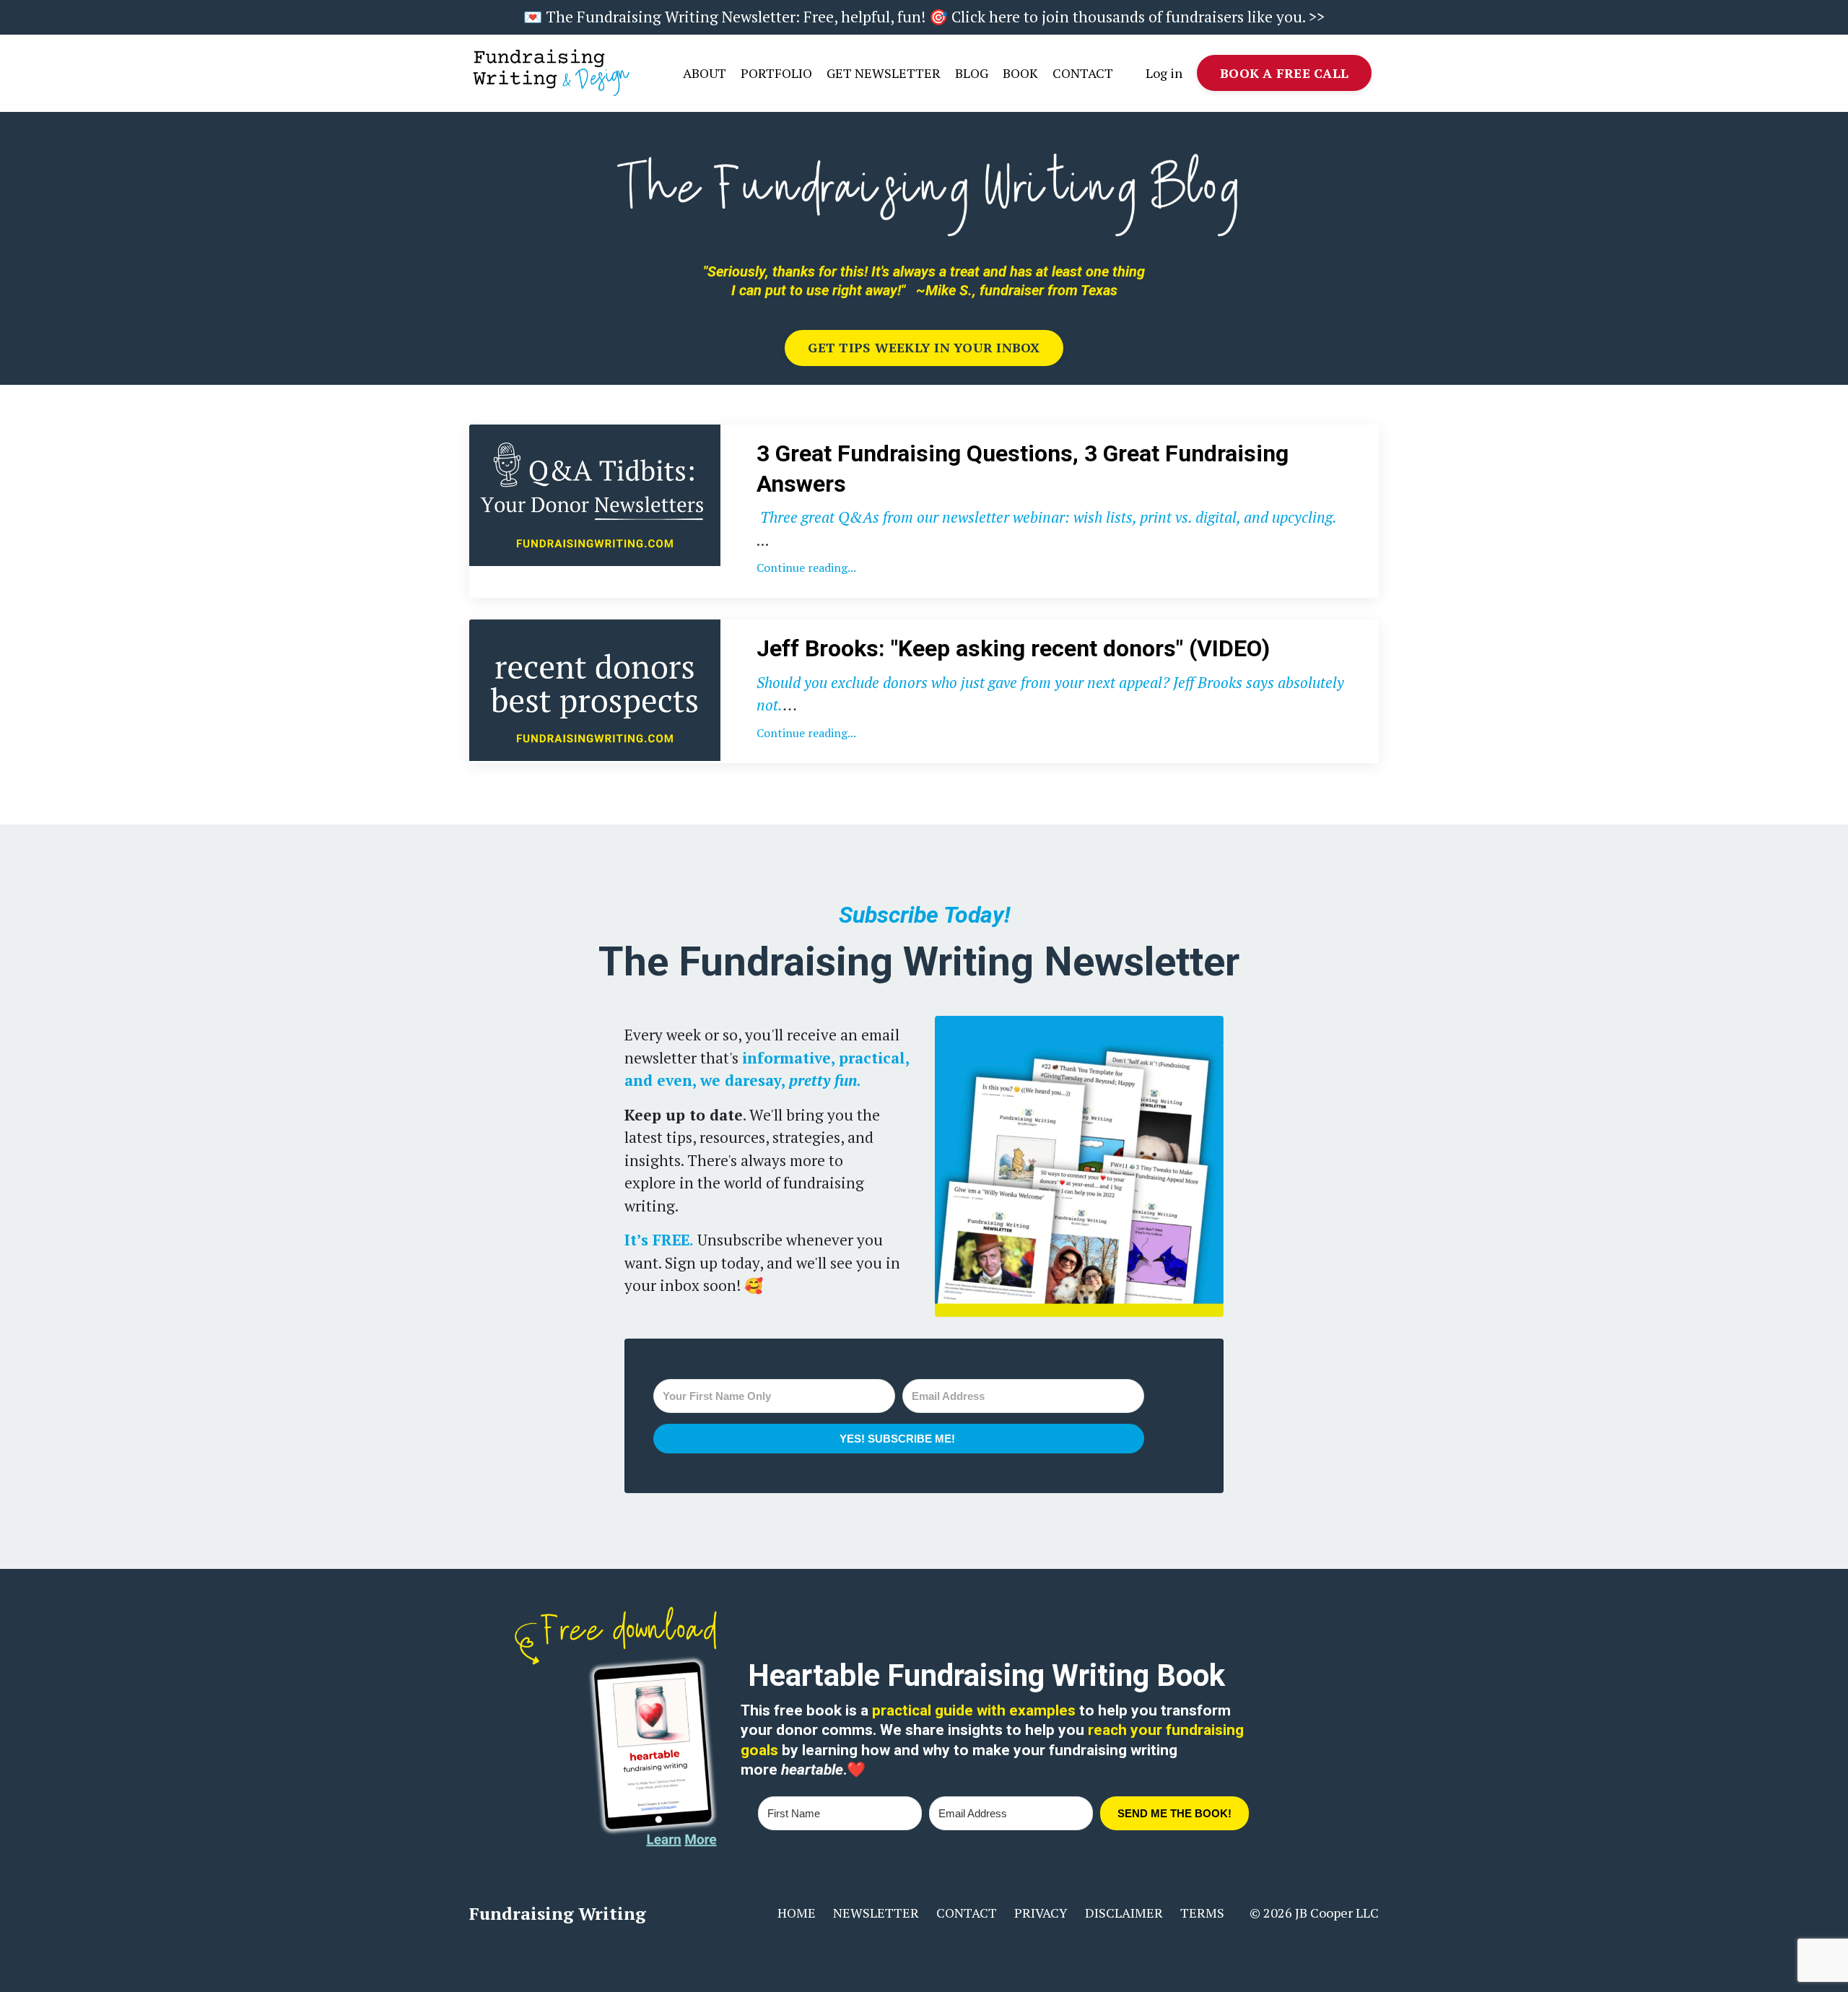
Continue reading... (806, 567)
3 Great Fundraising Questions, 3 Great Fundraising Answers (1023, 469)
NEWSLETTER (876, 1913)
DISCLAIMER (1124, 1913)
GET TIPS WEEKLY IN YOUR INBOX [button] (924, 347)
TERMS (1202, 1913)
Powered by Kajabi (1338, 1956)
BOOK (1020, 73)
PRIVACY (1041, 1913)
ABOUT (705, 73)
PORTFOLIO (776, 73)
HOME (797, 1913)
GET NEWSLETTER (884, 73)
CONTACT (1083, 73)
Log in (1164, 73)
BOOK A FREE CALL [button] (1284, 73)
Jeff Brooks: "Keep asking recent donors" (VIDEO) (1013, 648)
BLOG (972, 73)
